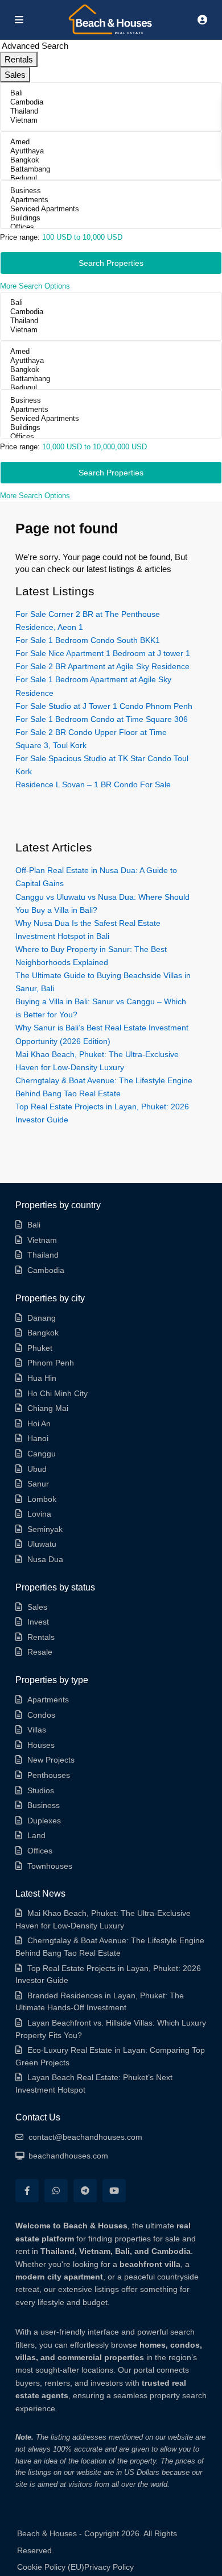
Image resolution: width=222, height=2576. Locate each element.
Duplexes (44, 1821)
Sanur (38, 1484)
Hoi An (39, 1423)
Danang (42, 1318)
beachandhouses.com (68, 2156)
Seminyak (45, 1529)
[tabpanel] (111, 187)
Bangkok (43, 1333)
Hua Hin (42, 1378)
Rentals (41, 1637)
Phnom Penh (51, 1363)
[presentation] (111, 93)
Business (44, 1805)
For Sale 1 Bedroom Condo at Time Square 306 (102, 719)
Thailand (43, 1255)
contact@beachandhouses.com (85, 2137)
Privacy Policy (109, 2567)
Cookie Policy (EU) (51, 2567)
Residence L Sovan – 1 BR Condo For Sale (93, 784)
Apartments (48, 1700)
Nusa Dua (45, 1559)
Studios (41, 1790)
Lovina (39, 1514)
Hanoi (38, 1438)
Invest (38, 1622)
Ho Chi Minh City (57, 1393)
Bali (34, 1225)
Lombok (42, 1499)
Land (36, 1835)
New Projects (51, 1760)
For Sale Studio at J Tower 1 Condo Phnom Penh (104, 706)
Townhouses (50, 1866)
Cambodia (46, 1270)
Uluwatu (42, 1544)
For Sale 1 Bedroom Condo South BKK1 (88, 640)
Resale (40, 1652)
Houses (41, 1745)
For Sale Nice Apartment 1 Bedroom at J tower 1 (103, 653)
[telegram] (85, 2191)
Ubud (37, 1469)
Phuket (40, 1348)
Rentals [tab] (19, 59)
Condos (41, 1715)
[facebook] (27, 2191)
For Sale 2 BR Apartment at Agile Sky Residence (102, 666)
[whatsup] (56, 2191)
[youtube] (114, 2191)
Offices (40, 1851)
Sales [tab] (15, 75)
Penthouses (49, 1775)
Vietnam (42, 1240)
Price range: (20, 237)
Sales (37, 1607)
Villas (37, 1730)
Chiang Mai (48, 1408)
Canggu (42, 1454)
